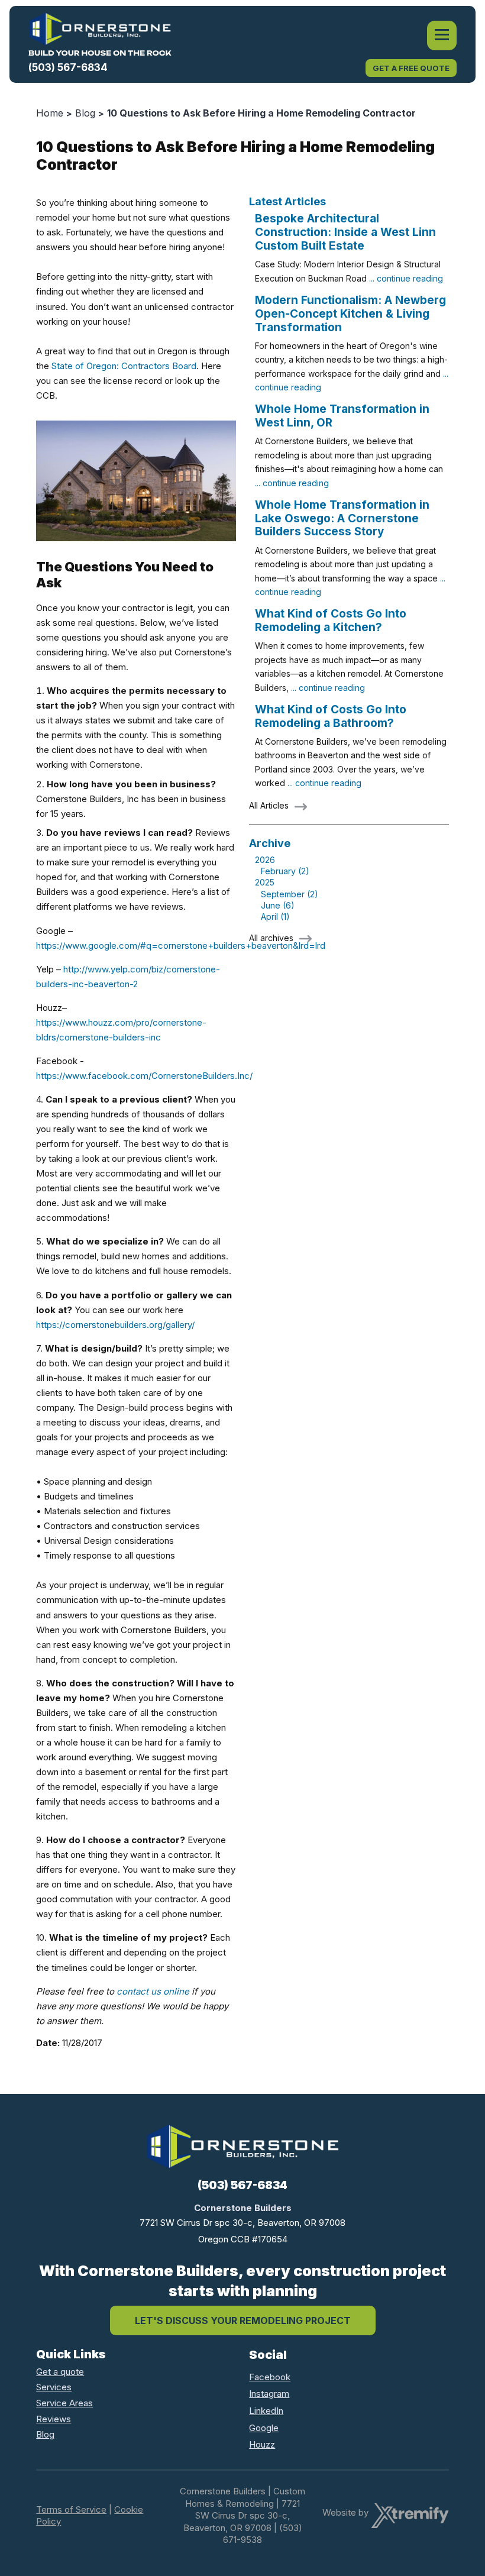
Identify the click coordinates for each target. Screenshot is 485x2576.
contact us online (153, 1991)
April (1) (275, 917)
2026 (265, 860)
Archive (270, 843)
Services (54, 2387)
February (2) (285, 871)
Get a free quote (411, 68)
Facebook (270, 2377)
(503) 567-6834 (68, 67)
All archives (271, 938)
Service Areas (64, 2403)
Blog (85, 113)
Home (50, 113)
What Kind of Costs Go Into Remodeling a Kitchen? (331, 620)
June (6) (278, 905)
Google (264, 2428)
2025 (265, 882)
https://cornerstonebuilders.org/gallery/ (115, 1325)
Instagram (269, 2394)
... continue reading (406, 278)
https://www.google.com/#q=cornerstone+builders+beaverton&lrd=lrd (181, 946)
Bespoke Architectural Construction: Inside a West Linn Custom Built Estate (345, 232)
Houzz (262, 2444)
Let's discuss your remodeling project (243, 2320)
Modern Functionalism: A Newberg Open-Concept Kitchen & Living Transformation (350, 314)
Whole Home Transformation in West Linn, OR (342, 416)
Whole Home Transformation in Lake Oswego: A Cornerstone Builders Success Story (342, 518)
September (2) (290, 894)
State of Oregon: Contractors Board (124, 366)
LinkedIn (266, 2411)
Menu (442, 35)
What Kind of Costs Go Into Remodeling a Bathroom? (331, 716)
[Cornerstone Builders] (100, 34)
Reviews (54, 2419)
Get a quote (60, 2372)
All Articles (269, 805)
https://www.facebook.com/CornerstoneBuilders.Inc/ (144, 1076)
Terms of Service (71, 2509)
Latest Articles (287, 201)
